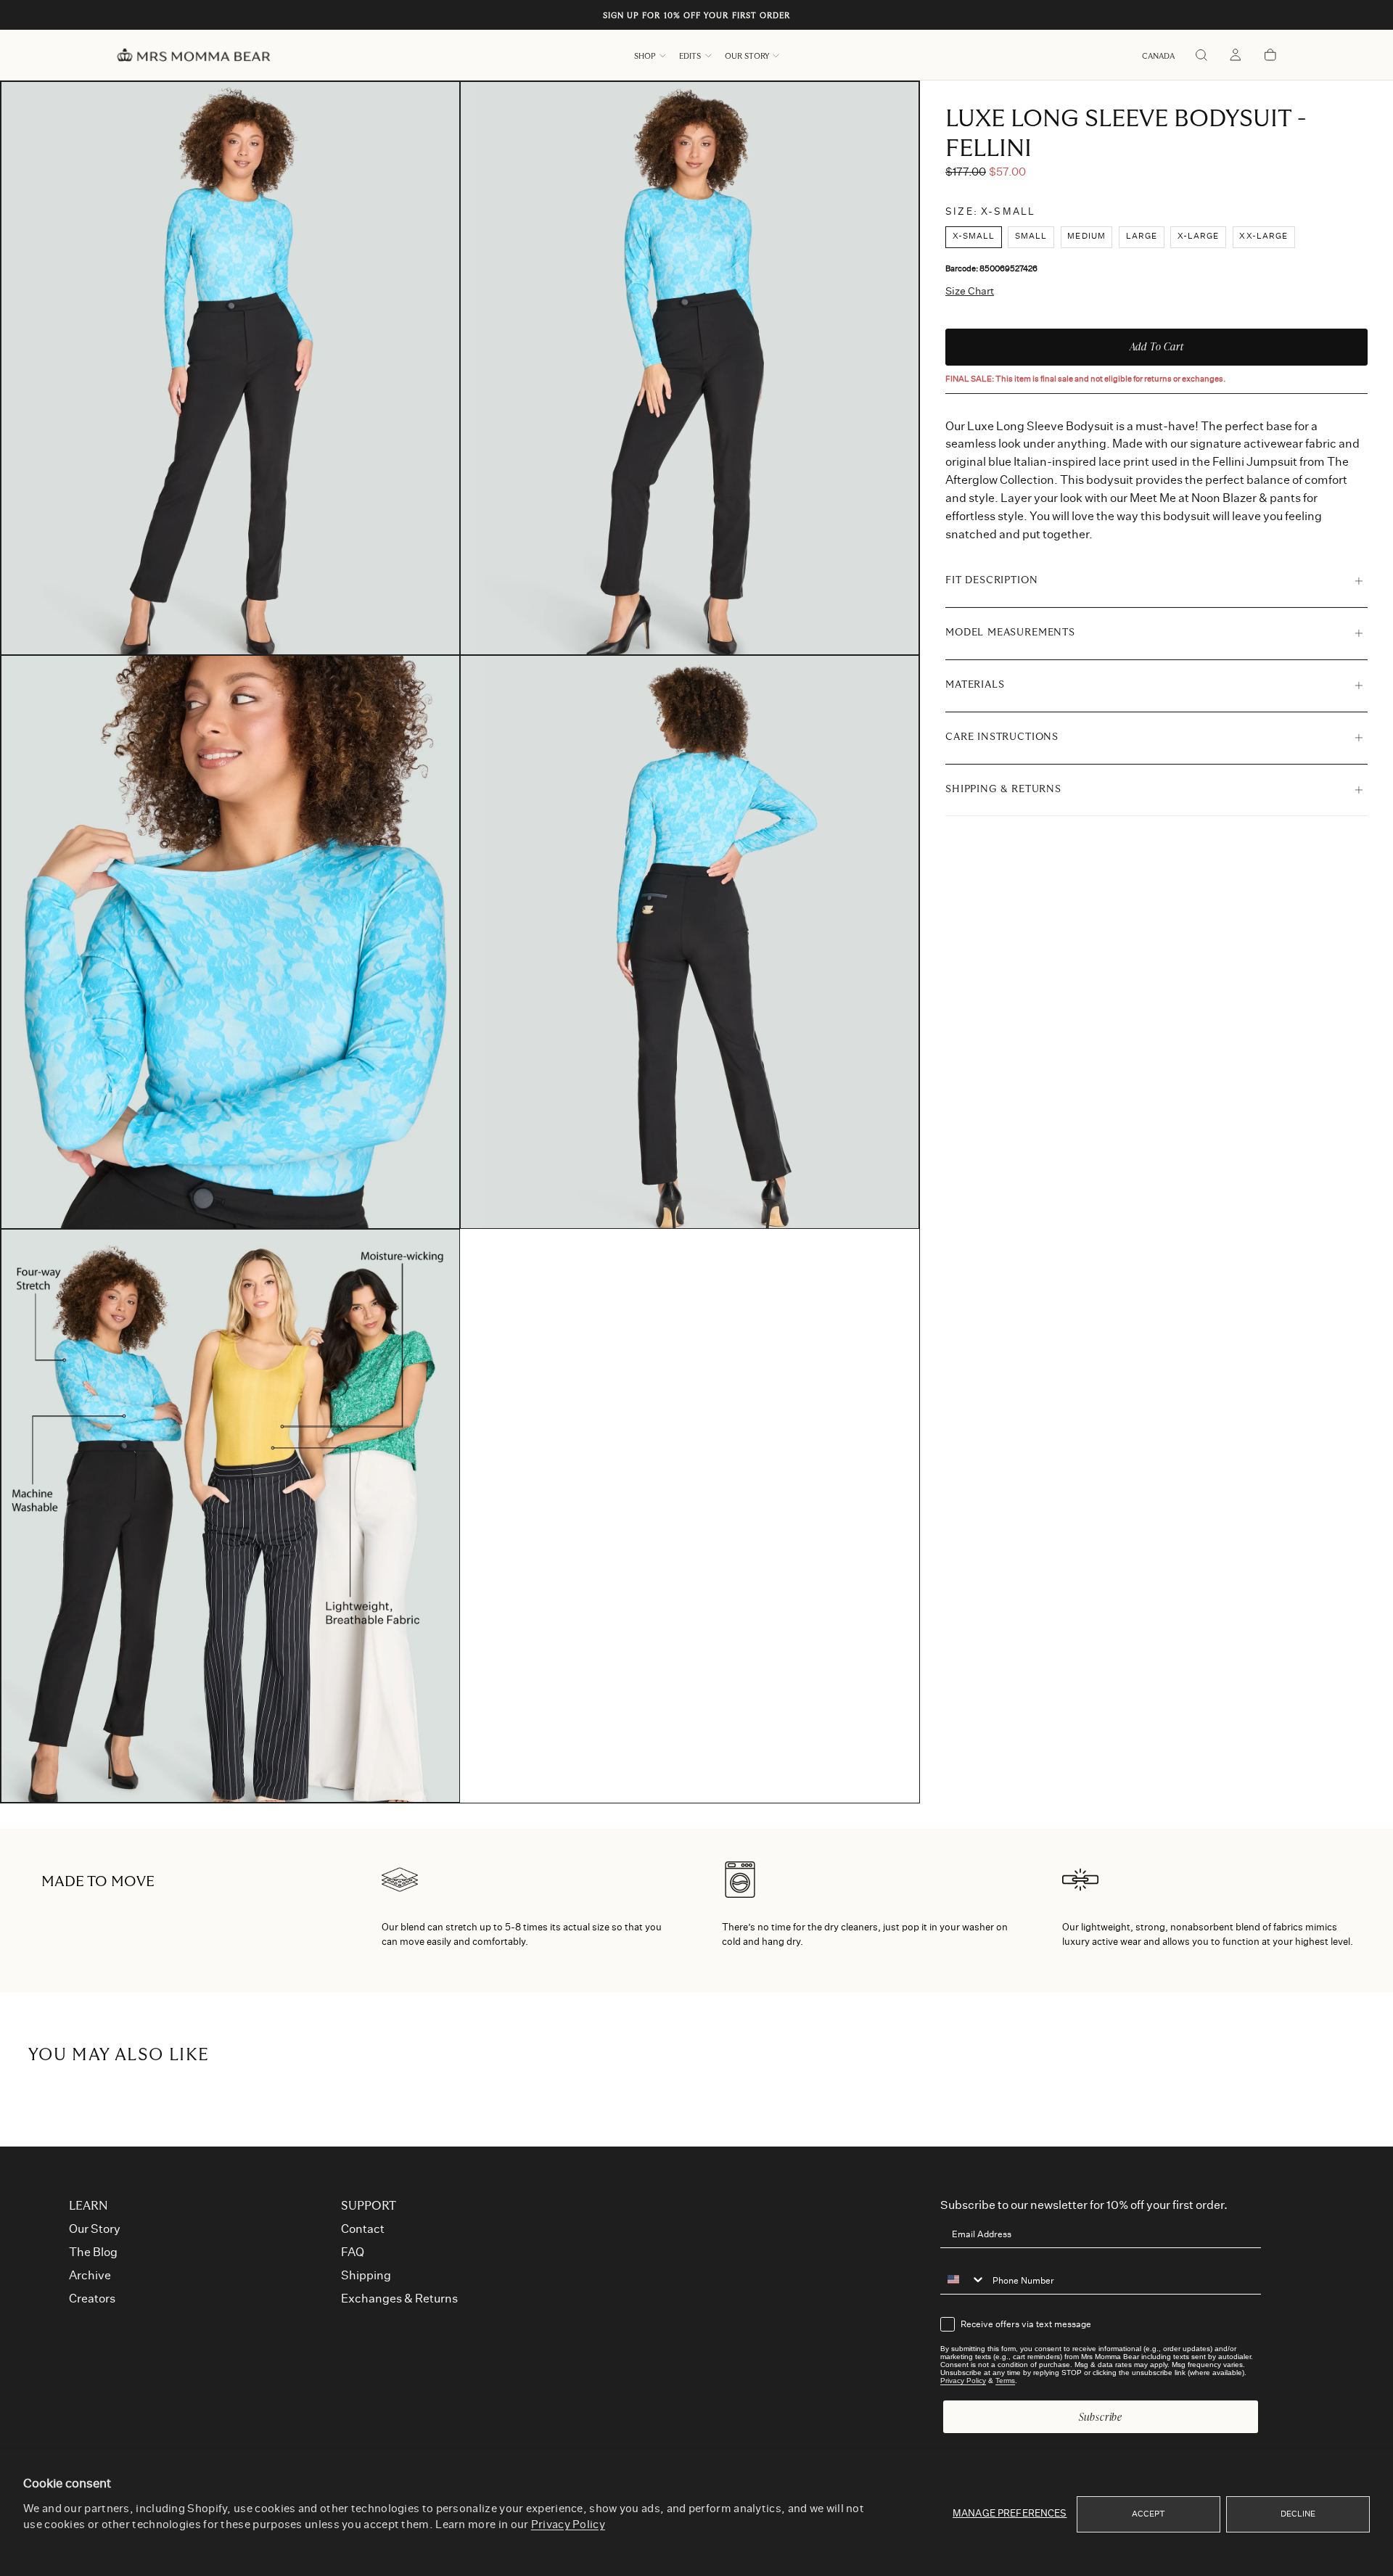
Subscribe (1101, 2417)
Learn (89, 2206)
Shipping (366, 2276)
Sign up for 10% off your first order (697, 16)
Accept (1149, 2514)
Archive (90, 2276)
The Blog (93, 2252)
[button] (1158, 56)
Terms (1005, 2380)
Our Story (747, 56)
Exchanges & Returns (399, 2299)
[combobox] (963, 2279)
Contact (363, 2229)
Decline (1298, 2514)
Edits (690, 56)
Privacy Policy (568, 2525)
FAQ (353, 2252)
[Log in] (1236, 56)
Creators (92, 2299)
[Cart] (1270, 56)
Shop (645, 56)
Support (369, 2206)
